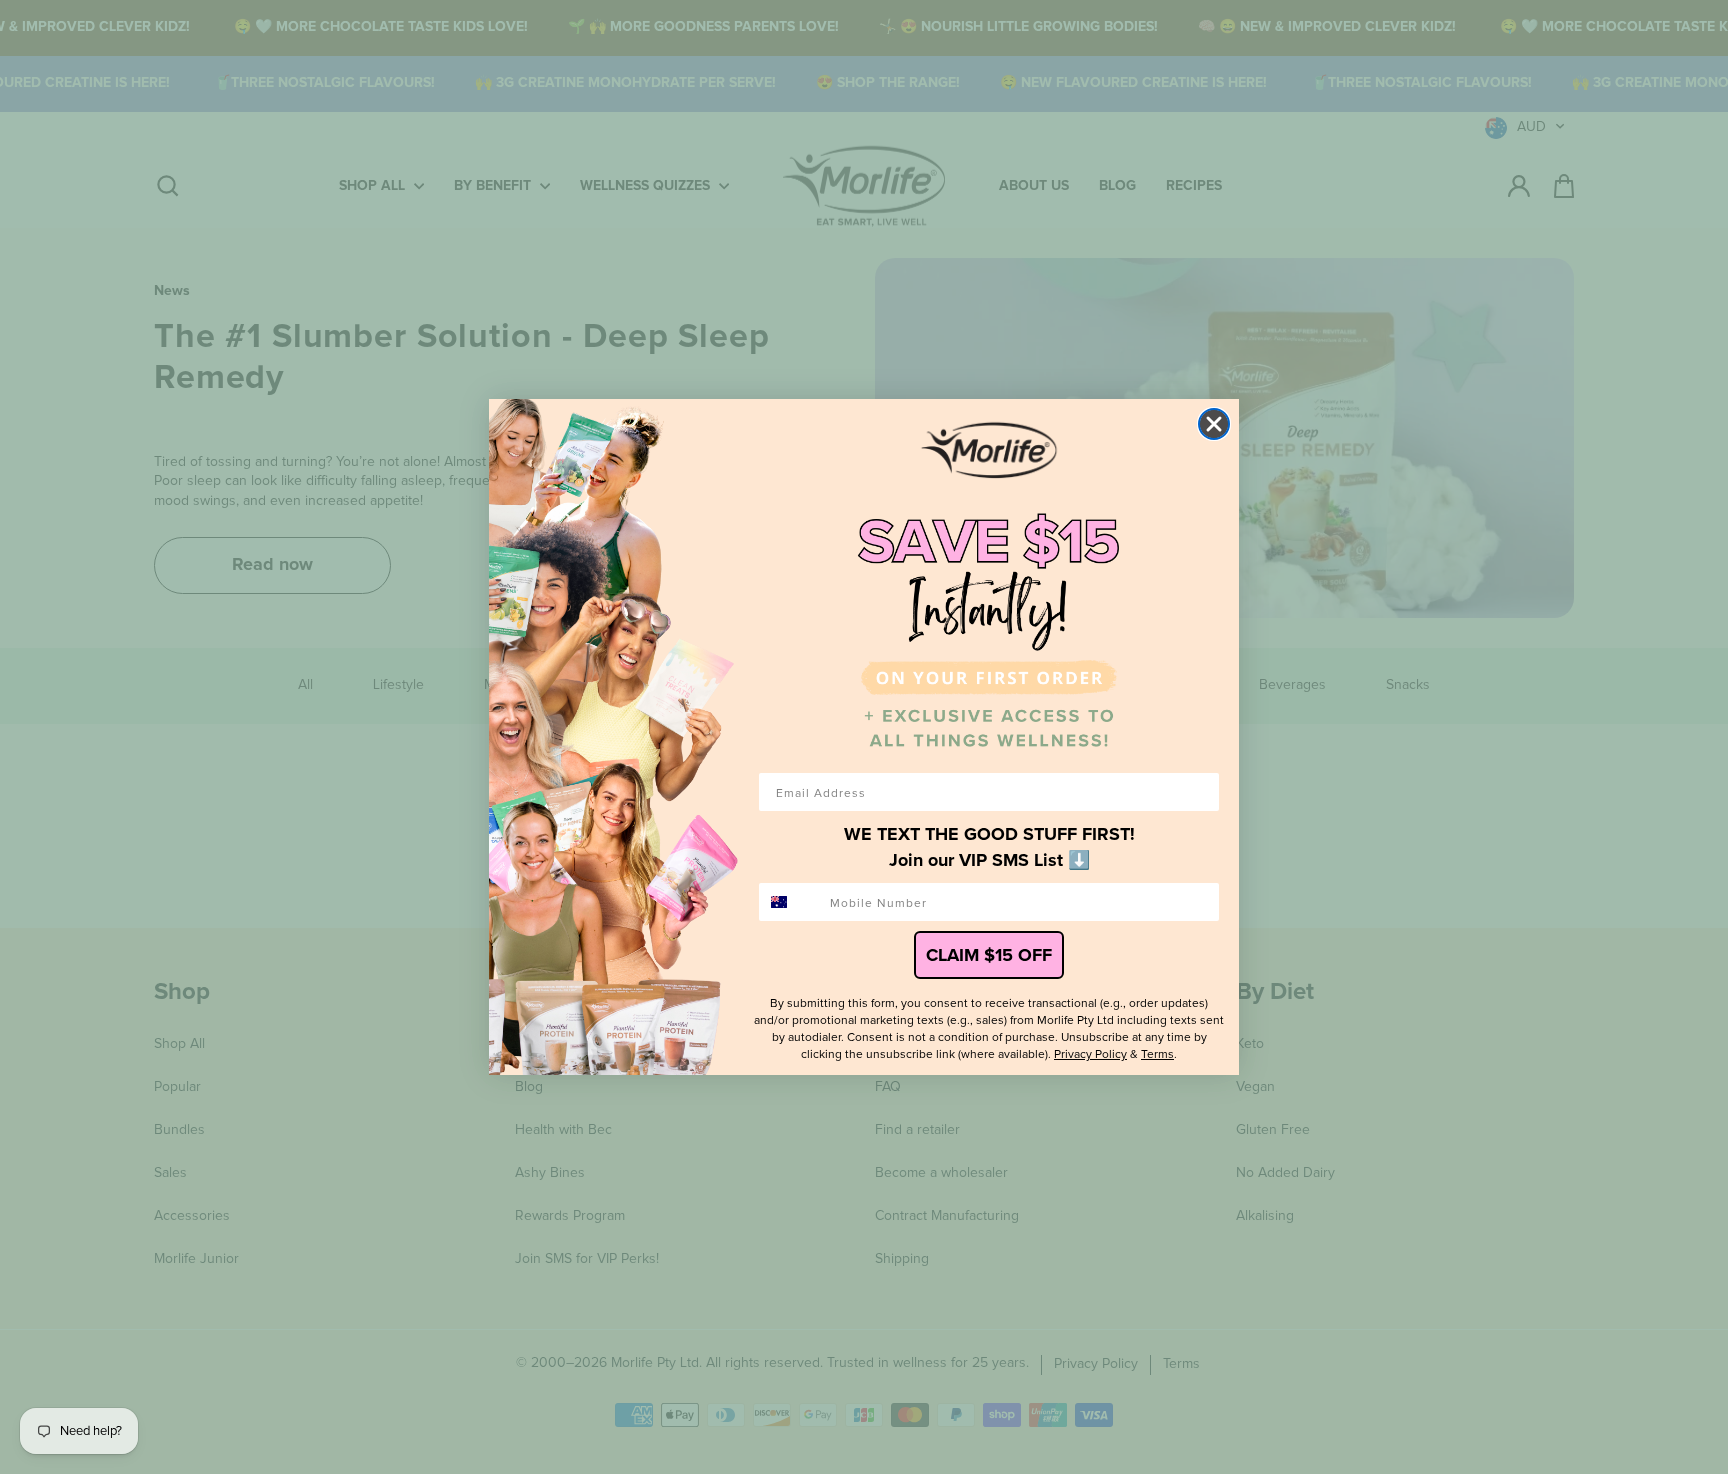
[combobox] (790, 902)
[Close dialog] (1214, 424)
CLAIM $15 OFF (989, 955)
